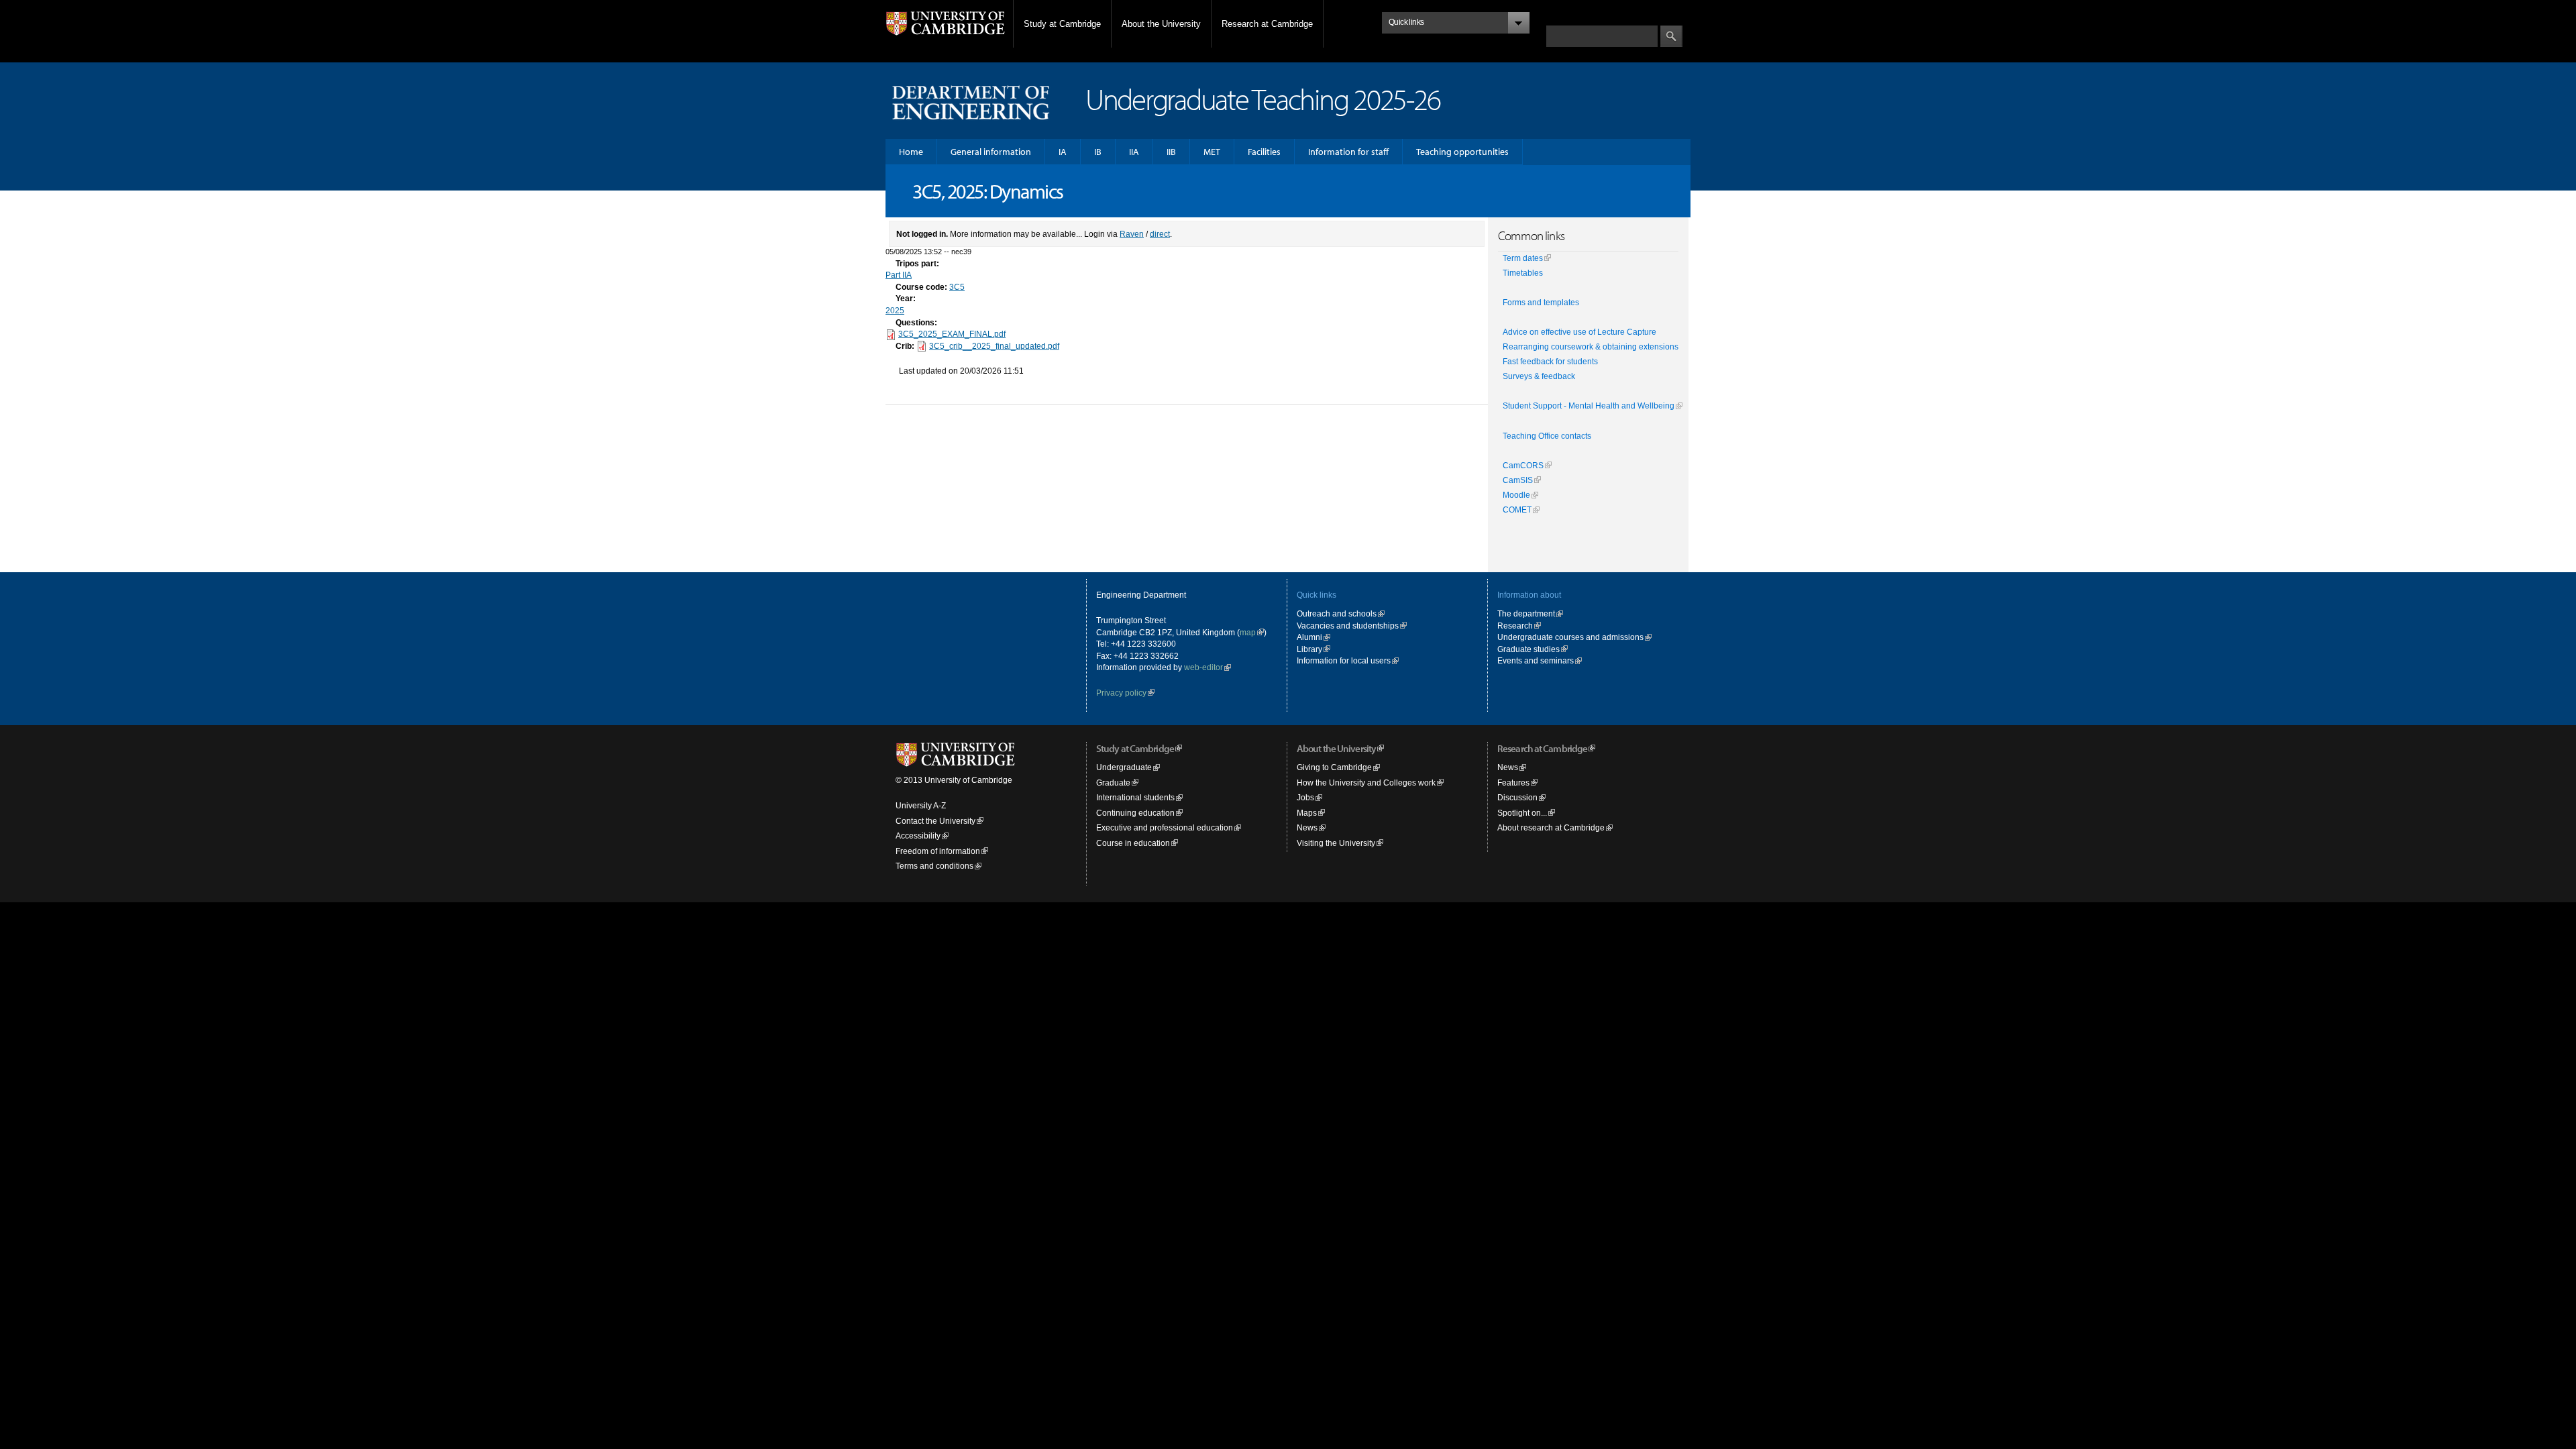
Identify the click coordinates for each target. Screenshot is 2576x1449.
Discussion (1517, 797)
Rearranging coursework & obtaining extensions (1591, 347)
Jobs (1305, 797)
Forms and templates (1541, 303)
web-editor (1203, 667)
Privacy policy (1121, 693)
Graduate (1113, 783)
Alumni (1309, 637)
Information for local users (1344, 660)
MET (1212, 152)
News (1307, 827)
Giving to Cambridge (1334, 767)
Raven (1132, 234)
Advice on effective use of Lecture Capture (1579, 332)
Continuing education (1135, 813)
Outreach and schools (1337, 613)
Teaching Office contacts (1547, 436)
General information (991, 152)
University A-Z (921, 805)
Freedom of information (938, 851)
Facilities (1264, 152)
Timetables (1523, 273)
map (1248, 632)
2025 (895, 310)
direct (1160, 234)
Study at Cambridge (1062, 24)
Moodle (1516, 495)
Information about (1529, 595)
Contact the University (935, 821)
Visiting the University (1336, 843)
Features (1513, 783)
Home (911, 152)
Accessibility (918, 836)
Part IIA (899, 275)
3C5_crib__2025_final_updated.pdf (994, 346)
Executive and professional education (1165, 827)
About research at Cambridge (1551, 827)
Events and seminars (1536, 660)
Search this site (1575, 18)
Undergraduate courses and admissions (1570, 637)
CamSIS (1518, 480)
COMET (1517, 510)
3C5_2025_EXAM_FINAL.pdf (952, 334)
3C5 (957, 287)
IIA (1134, 152)
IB (1098, 152)
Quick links (1317, 595)
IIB (1171, 152)
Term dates (1523, 258)
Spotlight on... (1522, 813)
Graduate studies (1528, 649)
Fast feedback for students (1550, 362)
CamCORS (1523, 466)
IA (1063, 152)
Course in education (1133, 843)
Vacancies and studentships (1348, 626)
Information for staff (1348, 152)
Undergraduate (1124, 767)
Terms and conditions (934, 866)
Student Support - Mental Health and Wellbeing (1589, 406)
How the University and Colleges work (1366, 783)
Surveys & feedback (1539, 376)
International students (1135, 797)
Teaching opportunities (1462, 152)
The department (1526, 613)
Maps (1307, 813)
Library (1309, 649)
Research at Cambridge (1267, 24)
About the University (1161, 24)
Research (1515, 626)
